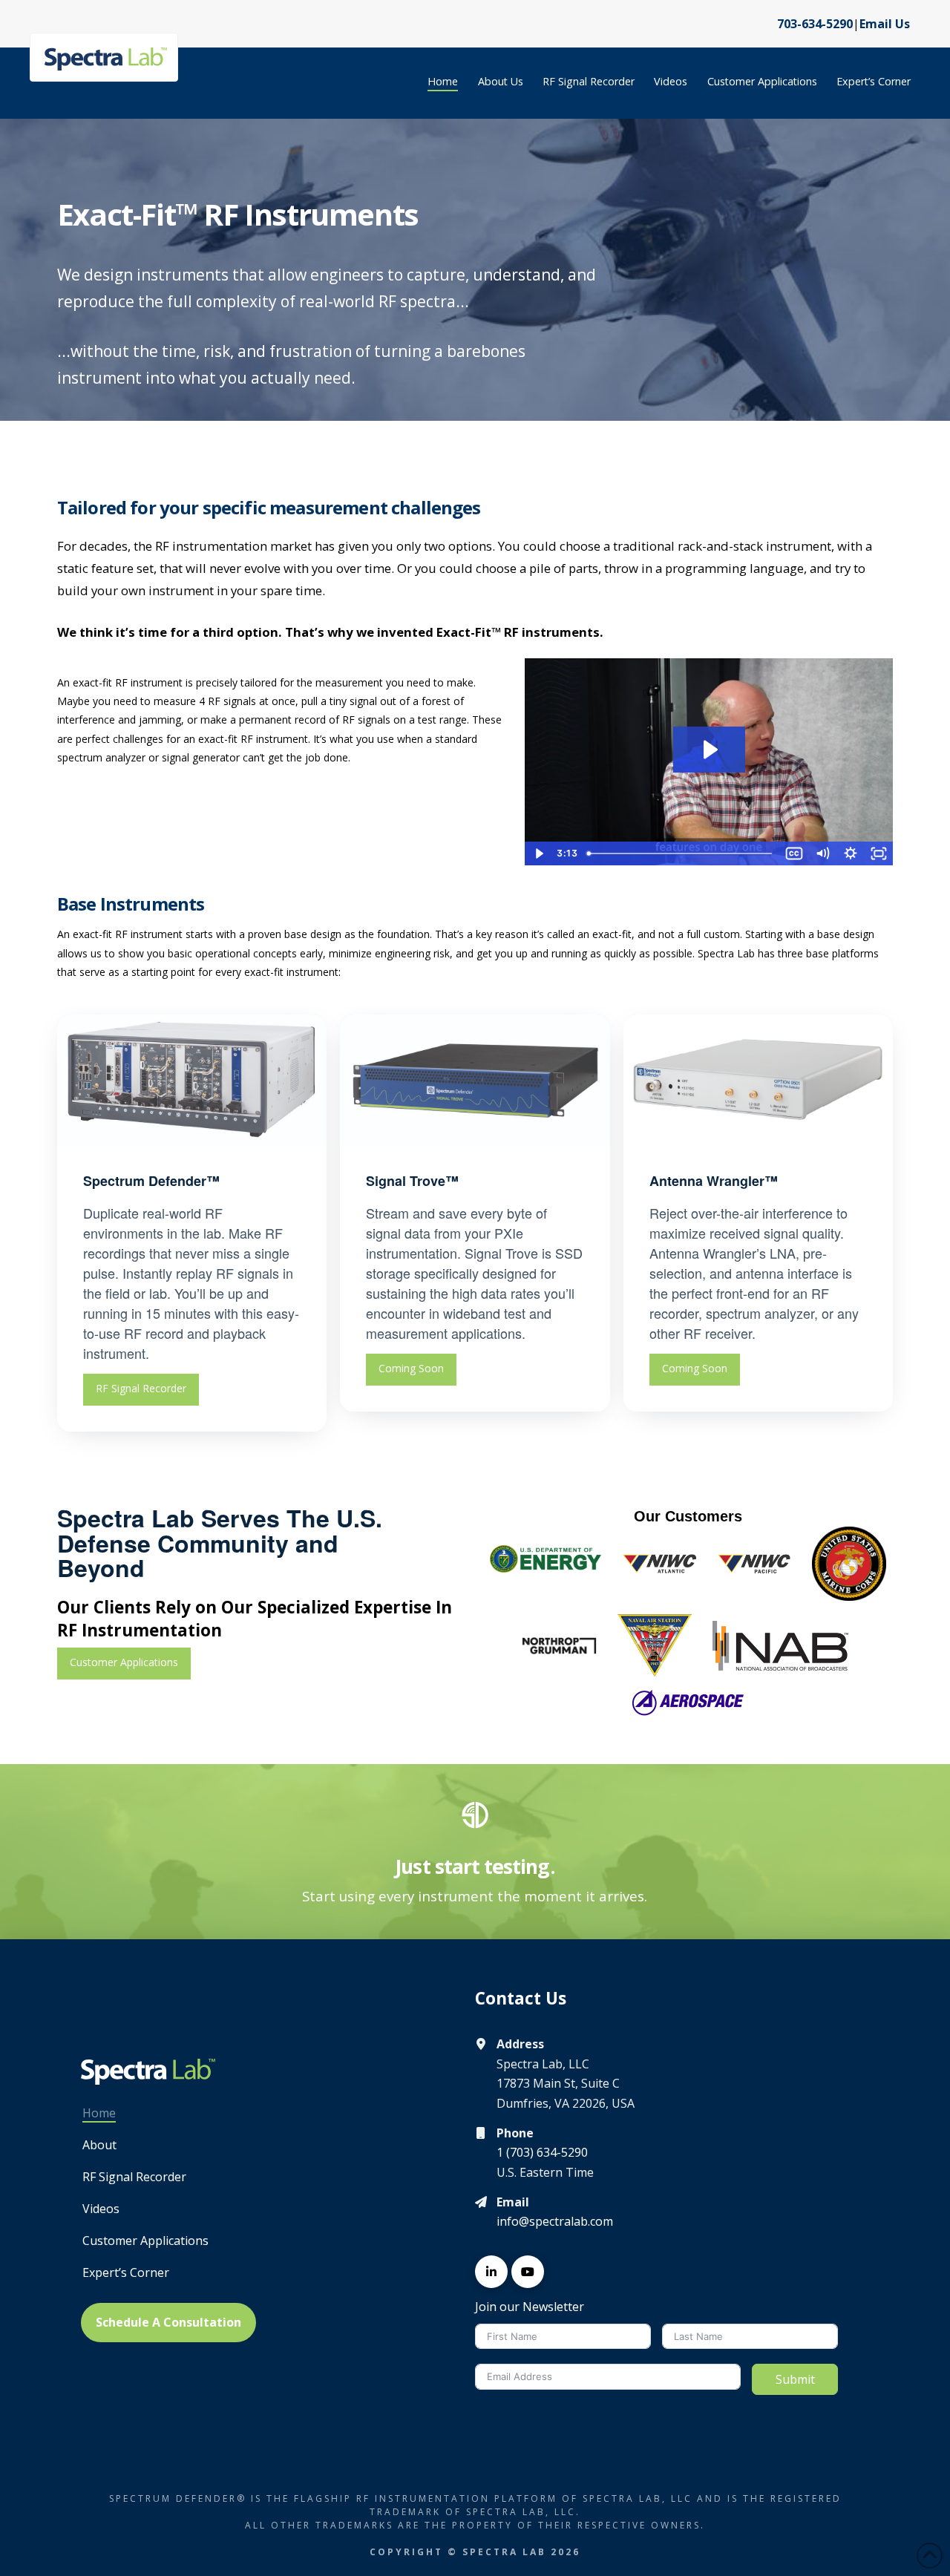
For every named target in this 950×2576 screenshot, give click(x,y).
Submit (795, 2379)
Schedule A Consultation (168, 2322)
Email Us (885, 24)
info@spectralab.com (555, 2221)
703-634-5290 (815, 24)
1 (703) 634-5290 (542, 2152)
